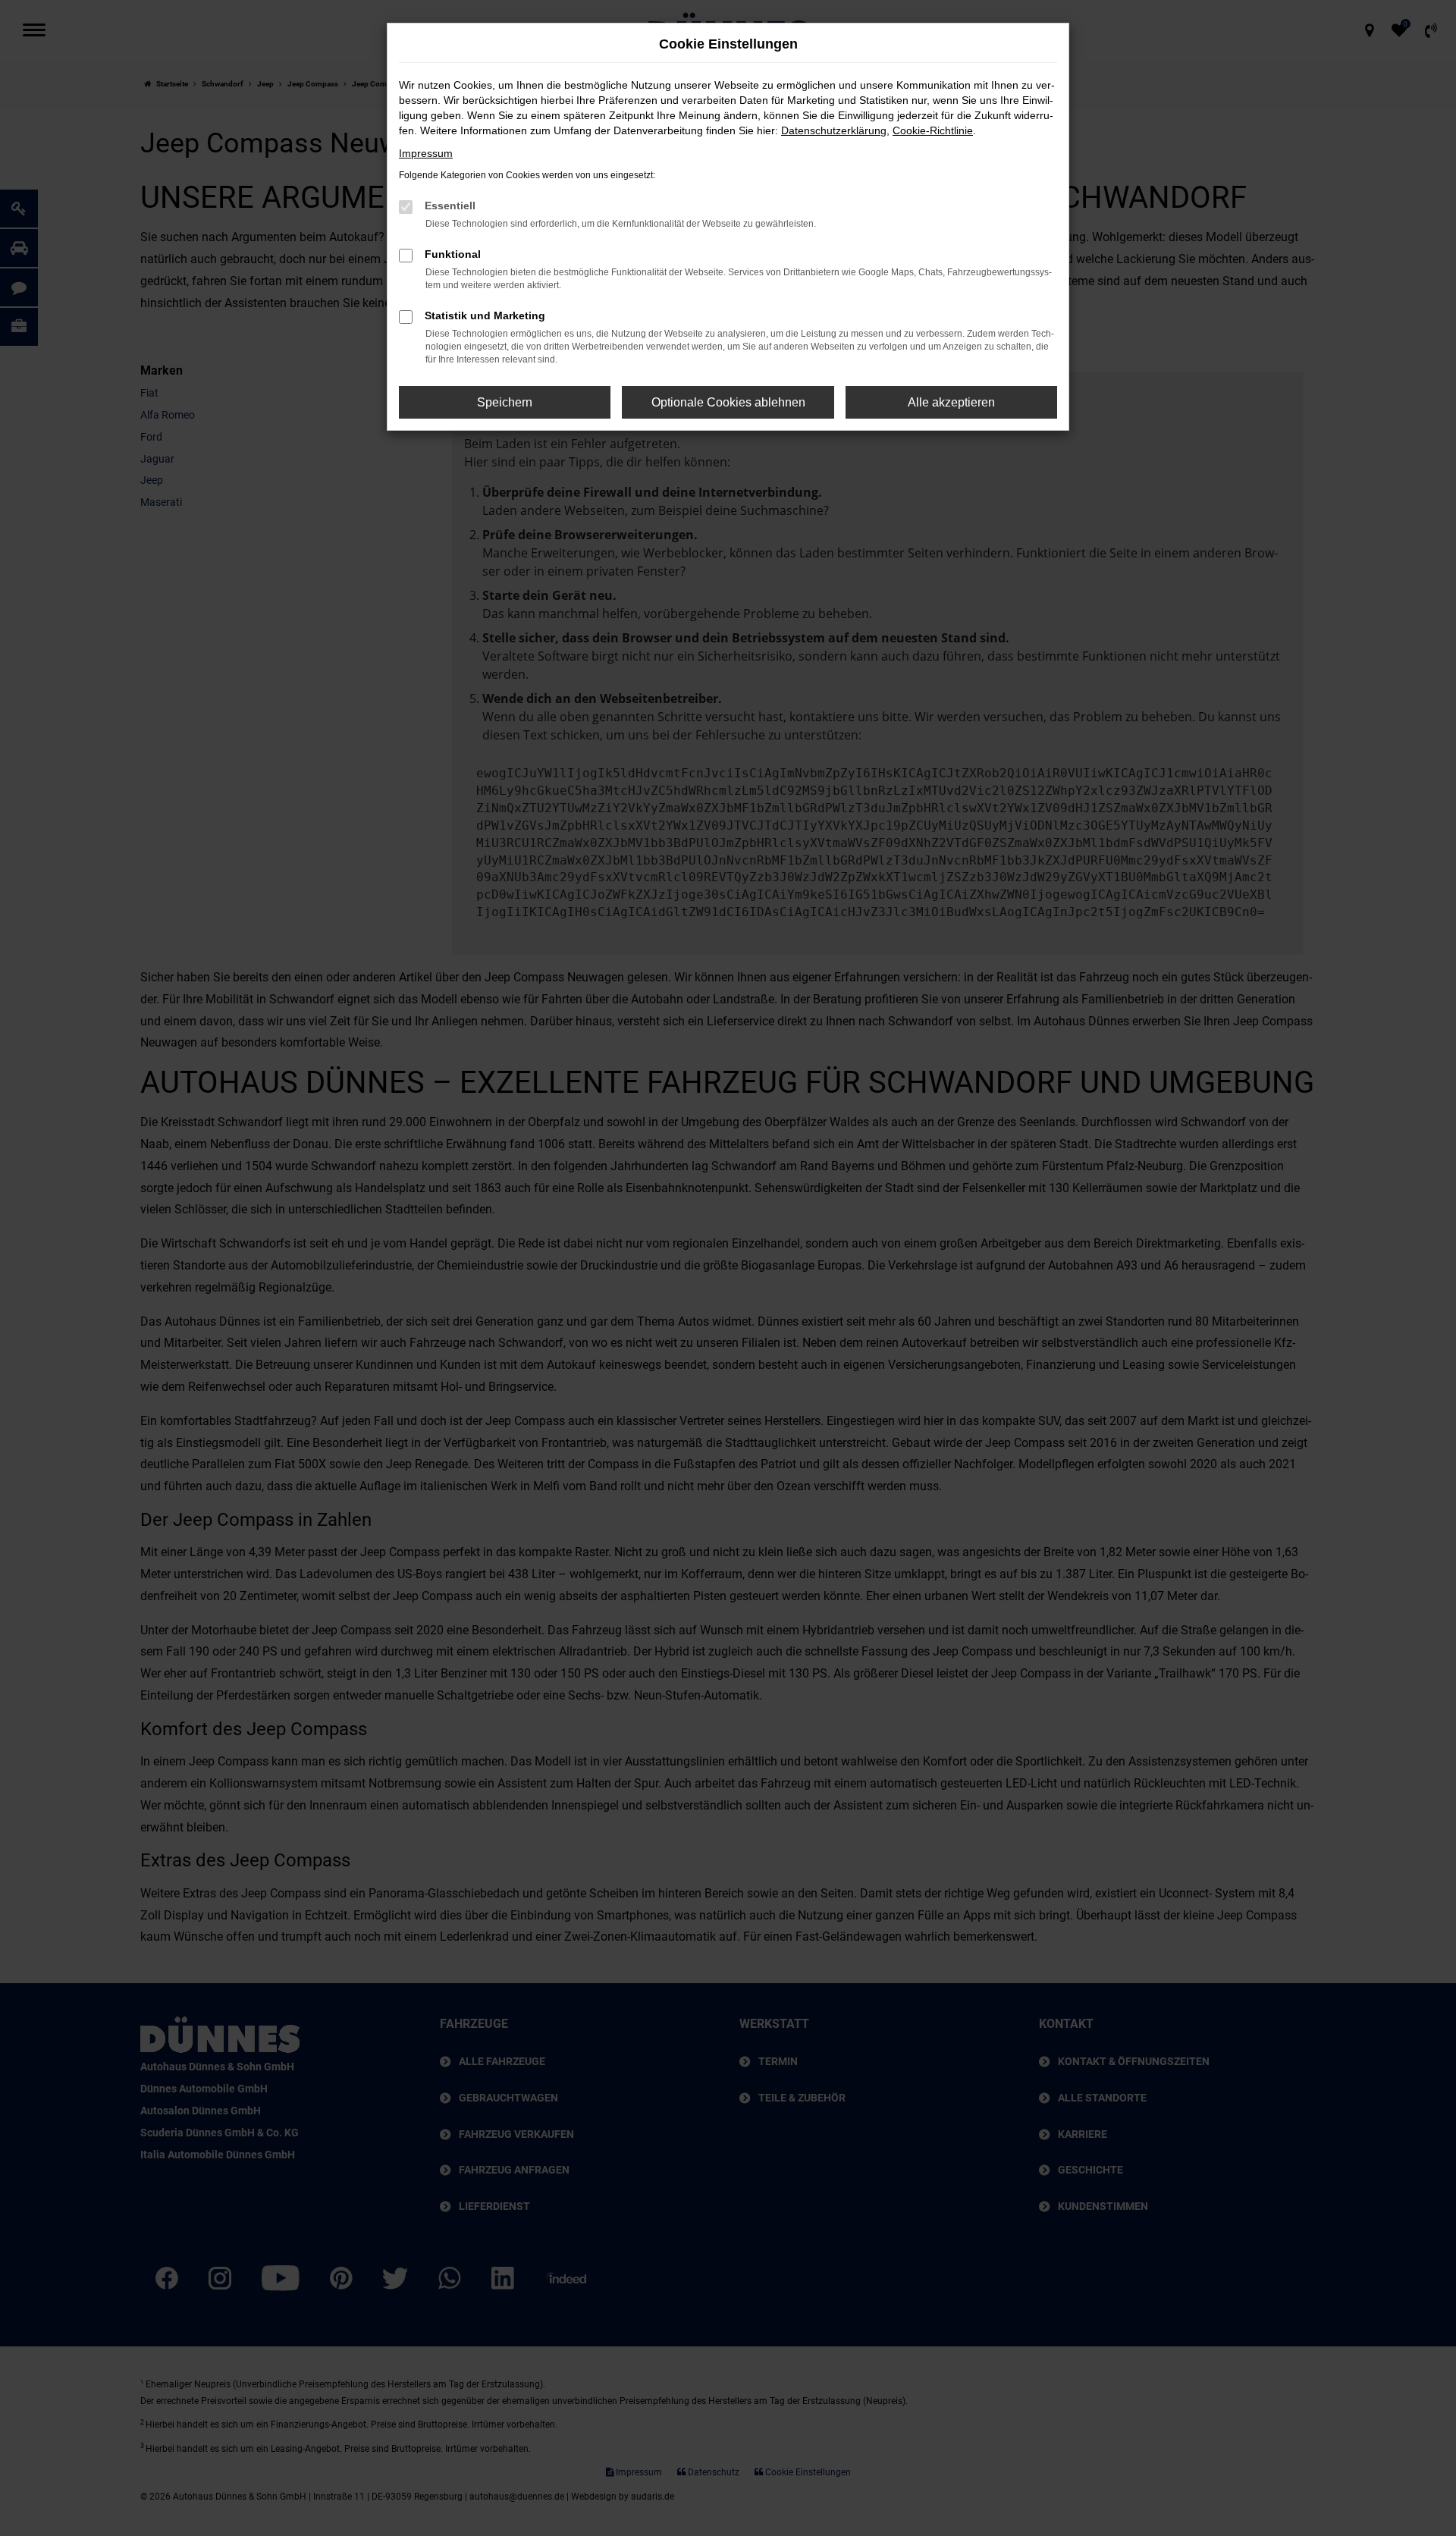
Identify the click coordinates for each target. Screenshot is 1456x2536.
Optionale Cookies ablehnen (728, 402)
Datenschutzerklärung (834, 130)
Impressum (426, 153)
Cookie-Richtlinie (933, 130)
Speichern (505, 402)
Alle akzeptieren (951, 402)
